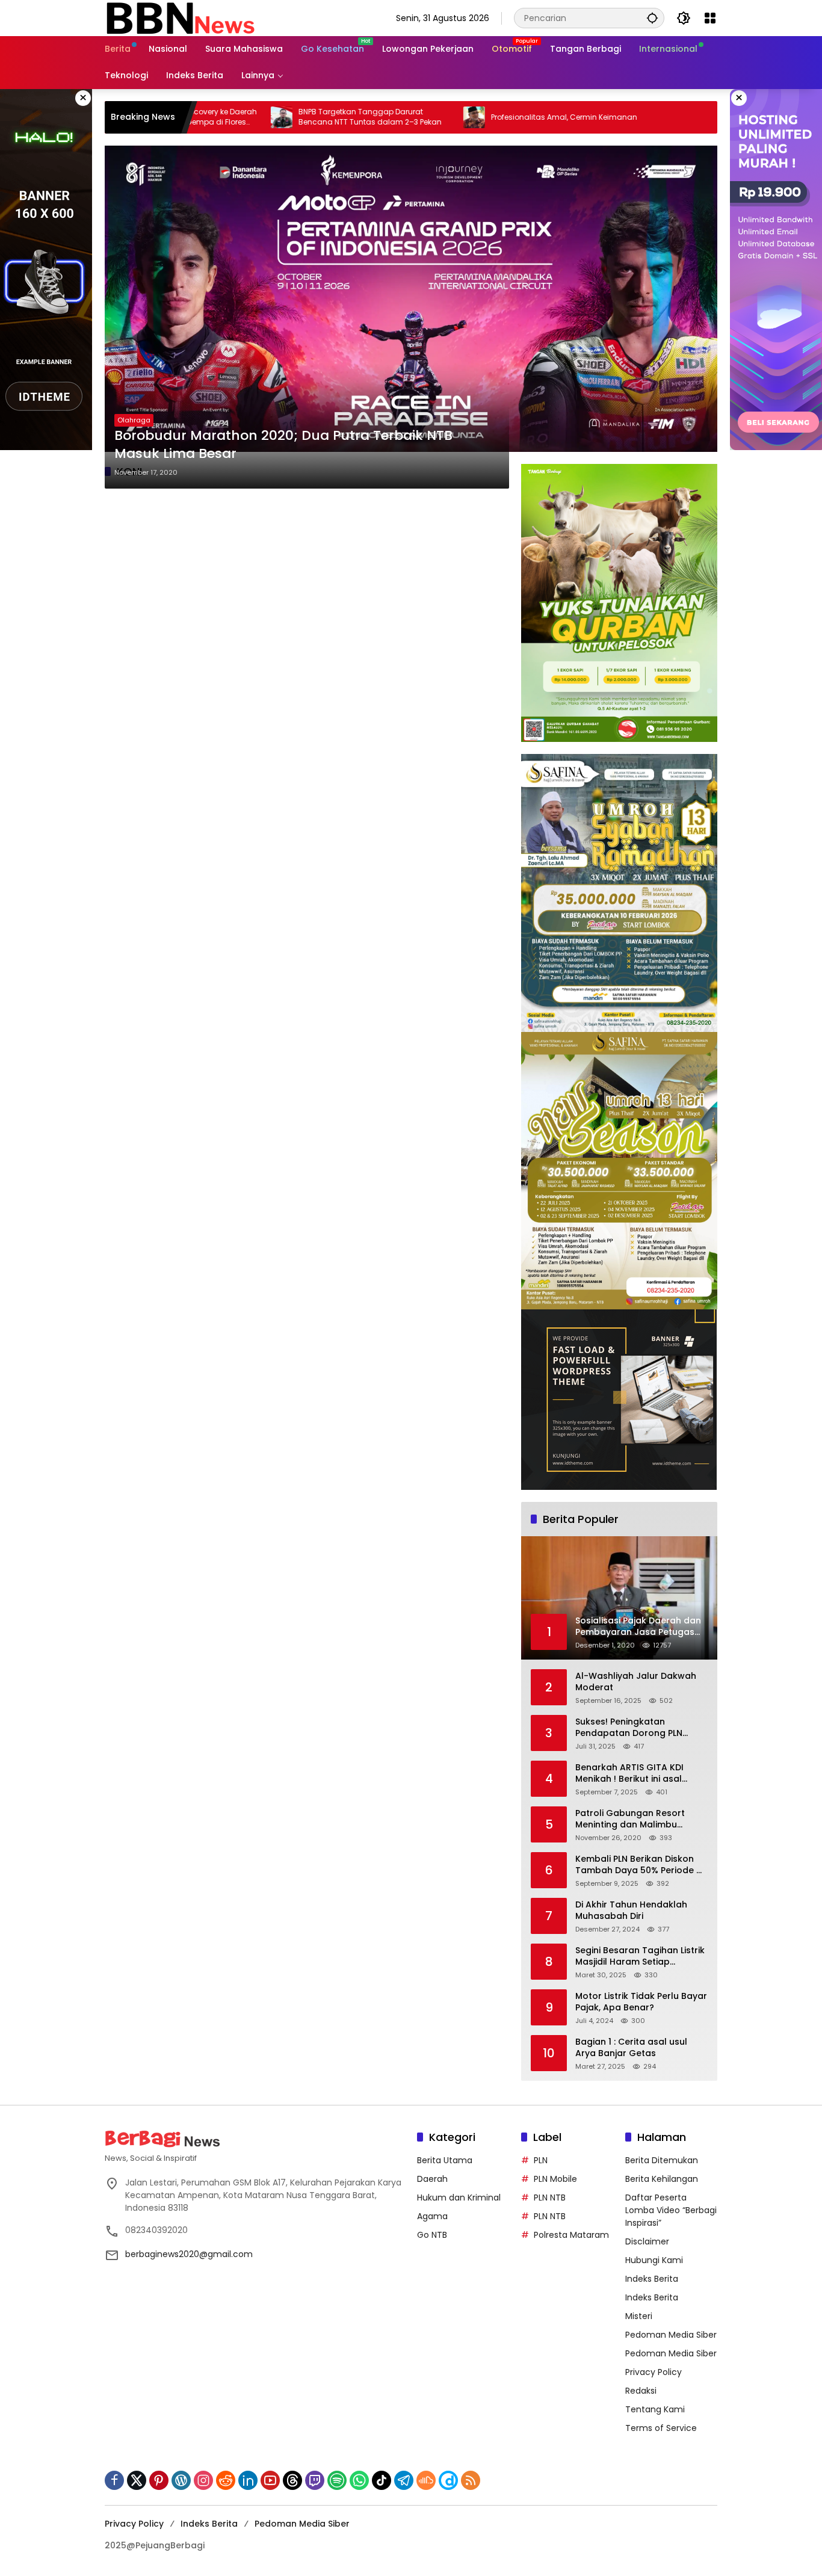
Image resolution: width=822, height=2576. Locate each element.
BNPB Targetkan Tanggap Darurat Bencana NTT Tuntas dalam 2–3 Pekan (276, 117)
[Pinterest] (159, 2480)
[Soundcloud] (426, 2480)
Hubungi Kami (654, 2260)
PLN (541, 2160)
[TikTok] (382, 2480)
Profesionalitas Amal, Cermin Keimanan (470, 117)
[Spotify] (337, 2480)
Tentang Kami (655, 2409)
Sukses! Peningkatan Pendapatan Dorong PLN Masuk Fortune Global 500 (633, 1728)
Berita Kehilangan (662, 2179)
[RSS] (471, 2480)
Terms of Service (661, 2428)
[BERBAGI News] (180, 17)
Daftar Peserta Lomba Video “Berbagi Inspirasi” (671, 2210)
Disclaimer (647, 2241)
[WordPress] (181, 2480)
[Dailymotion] (448, 2480)
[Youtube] (270, 2480)
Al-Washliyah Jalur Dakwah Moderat (636, 1682)
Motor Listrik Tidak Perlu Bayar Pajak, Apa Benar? (641, 2002)
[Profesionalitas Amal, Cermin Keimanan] (380, 117)
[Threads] (292, 2480)
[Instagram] (203, 2480)
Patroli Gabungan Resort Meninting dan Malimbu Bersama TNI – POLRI (630, 1819)
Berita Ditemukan (662, 2160)
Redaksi (641, 2391)
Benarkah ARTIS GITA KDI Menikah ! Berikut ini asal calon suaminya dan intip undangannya (631, 1774)
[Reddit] (226, 2480)
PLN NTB (550, 2198)
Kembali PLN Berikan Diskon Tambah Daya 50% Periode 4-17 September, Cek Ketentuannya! (641, 1865)
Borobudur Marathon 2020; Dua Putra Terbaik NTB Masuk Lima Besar (283, 445)
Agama (432, 2216)
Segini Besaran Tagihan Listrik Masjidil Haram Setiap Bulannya (640, 1957)
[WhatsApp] (359, 2480)
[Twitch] (315, 2480)
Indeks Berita (652, 2279)
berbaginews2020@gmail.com (189, 2254)
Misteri (639, 2316)
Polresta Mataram (571, 2235)
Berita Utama (445, 2160)
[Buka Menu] (710, 18)
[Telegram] (404, 2480)
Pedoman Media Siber (671, 2335)
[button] (652, 18)
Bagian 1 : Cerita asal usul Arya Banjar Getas (631, 2048)
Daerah (432, 2179)
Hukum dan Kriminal (459, 2198)
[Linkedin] (248, 2480)
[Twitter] (137, 2480)
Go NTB (432, 2235)
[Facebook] (114, 2480)
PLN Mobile (555, 2179)
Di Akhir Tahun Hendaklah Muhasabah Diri (631, 1911)
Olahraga (134, 420)
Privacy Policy (654, 2372)
